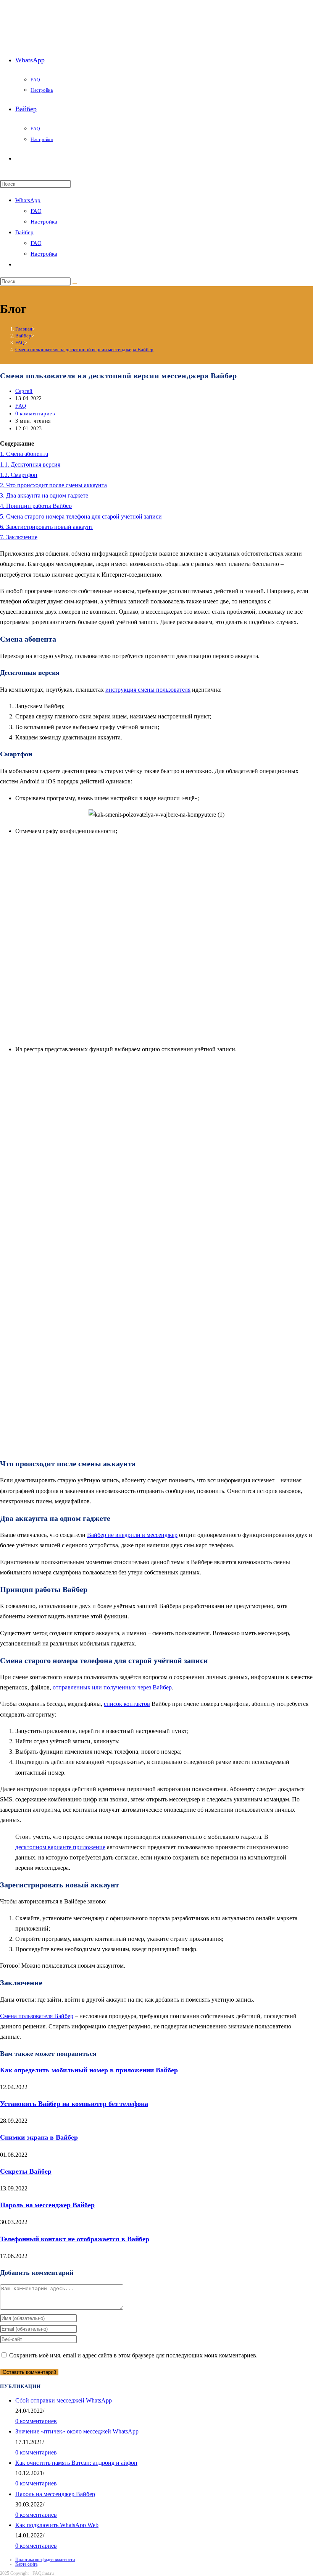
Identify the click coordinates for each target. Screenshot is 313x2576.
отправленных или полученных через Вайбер (112, 1687)
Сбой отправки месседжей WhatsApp (64, 2400)
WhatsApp (28, 200)
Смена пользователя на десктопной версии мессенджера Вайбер (84, 349)
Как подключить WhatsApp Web (57, 2525)
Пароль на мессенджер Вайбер (47, 2205)
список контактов (127, 1704)
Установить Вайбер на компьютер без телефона (74, 2104)
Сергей (24, 391)
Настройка (44, 222)
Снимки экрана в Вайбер (39, 2137)
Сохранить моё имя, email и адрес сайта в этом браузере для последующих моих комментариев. (133, 2355)
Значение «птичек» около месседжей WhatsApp (77, 2431)
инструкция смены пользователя (148, 690)
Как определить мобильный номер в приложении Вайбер (89, 2070)
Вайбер (24, 232)
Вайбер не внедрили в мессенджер (132, 1535)
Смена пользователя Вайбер (37, 2016)
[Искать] (75, 283)
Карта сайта (26, 2564)
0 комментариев (35, 414)
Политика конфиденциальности (45, 2560)
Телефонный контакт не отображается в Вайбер (75, 2239)
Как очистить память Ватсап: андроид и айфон (76, 2463)
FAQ (36, 211)
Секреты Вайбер (26, 2171)
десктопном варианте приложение (60, 1847)
